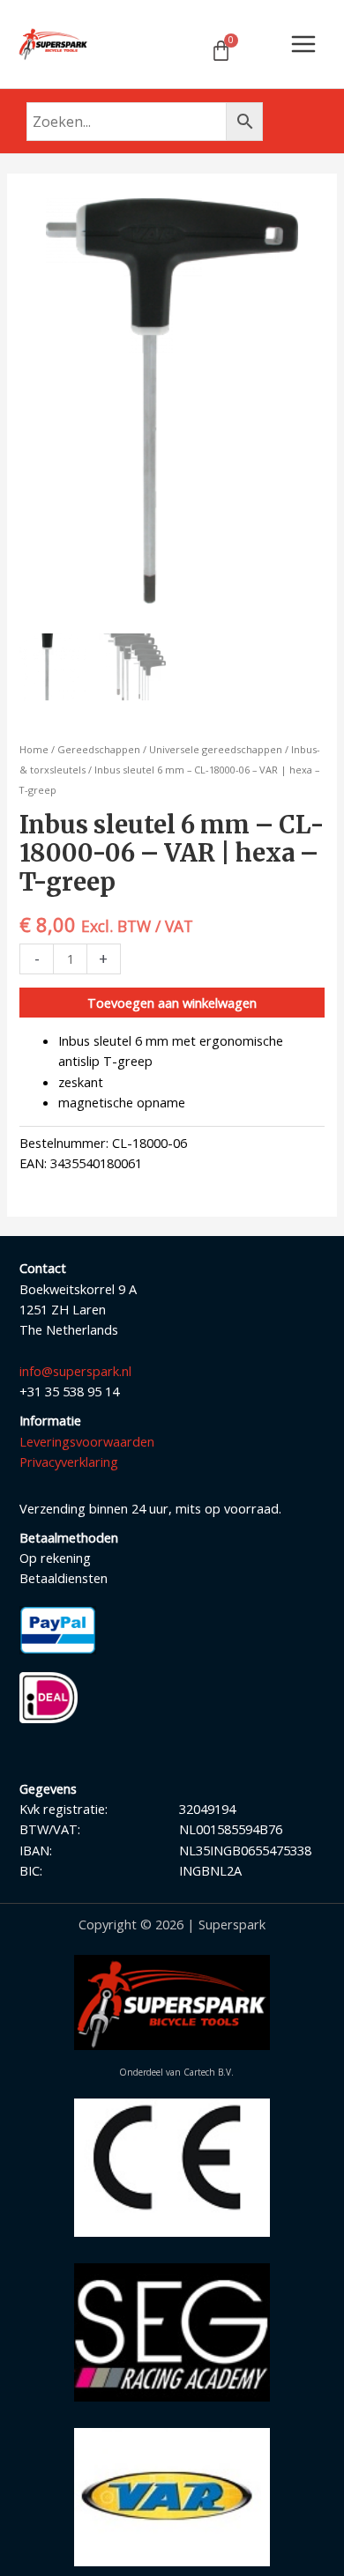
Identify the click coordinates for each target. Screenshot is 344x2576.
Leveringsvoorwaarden (87, 1441)
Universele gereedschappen (216, 749)
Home (34, 749)
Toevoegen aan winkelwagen (172, 1003)
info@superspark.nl (75, 1371)
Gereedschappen (99, 749)
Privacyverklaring (69, 1462)
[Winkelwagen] (221, 51)
